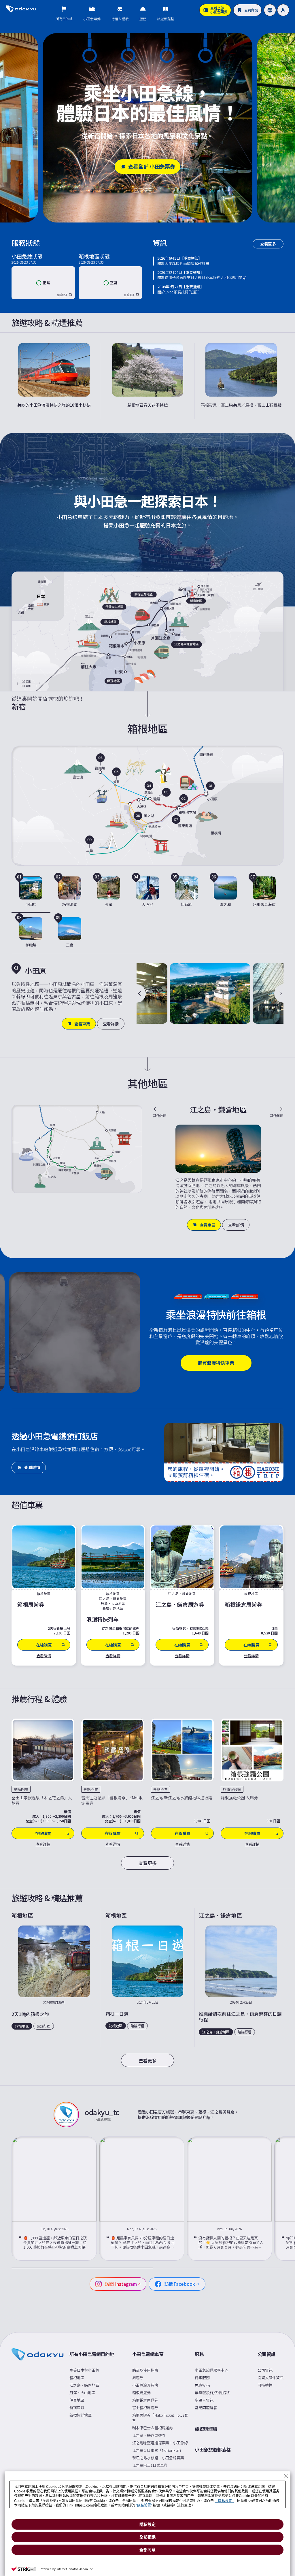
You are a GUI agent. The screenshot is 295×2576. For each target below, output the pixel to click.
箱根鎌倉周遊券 (145, 2400)
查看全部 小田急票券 (152, 166)
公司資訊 (266, 2354)
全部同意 (147, 2550)
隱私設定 (147, 2524)
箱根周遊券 (141, 2393)
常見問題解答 (206, 2408)
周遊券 (138, 2378)
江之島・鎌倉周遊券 (149, 2435)
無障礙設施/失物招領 (212, 2393)
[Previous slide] (141, 993)
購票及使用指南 (145, 2370)
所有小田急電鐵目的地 (92, 2354)
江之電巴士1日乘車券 (150, 2465)
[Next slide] (279, 993)
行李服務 (202, 2378)
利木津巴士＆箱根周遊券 (153, 2428)
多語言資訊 (204, 2400)
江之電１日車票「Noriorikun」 (158, 2450)
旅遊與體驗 (206, 2429)
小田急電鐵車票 (148, 2354)
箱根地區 (77, 2378)
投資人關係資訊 (271, 2378)
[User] (283, 10)
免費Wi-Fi (202, 2385)
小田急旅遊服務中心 (211, 2370)
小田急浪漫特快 (145, 2385)
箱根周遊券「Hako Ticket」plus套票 (160, 2418)
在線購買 (43, 1833)
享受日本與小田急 (84, 2370)
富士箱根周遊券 (145, 2408)
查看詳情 (111, 1024)
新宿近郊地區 (81, 2415)
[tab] (31, 893)
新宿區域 (77, 2408)
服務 (199, 2354)
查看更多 (268, 244)
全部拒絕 (147, 2537)
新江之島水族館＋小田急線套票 (158, 2458)
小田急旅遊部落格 (213, 2450)
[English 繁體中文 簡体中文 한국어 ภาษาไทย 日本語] (270, 10)
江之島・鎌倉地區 (84, 2385)
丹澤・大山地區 (82, 2393)
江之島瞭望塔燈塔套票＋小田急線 (160, 2443)
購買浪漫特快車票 (216, 1363)
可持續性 (265, 2385)
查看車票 (82, 1024)
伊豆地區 (77, 2400)
